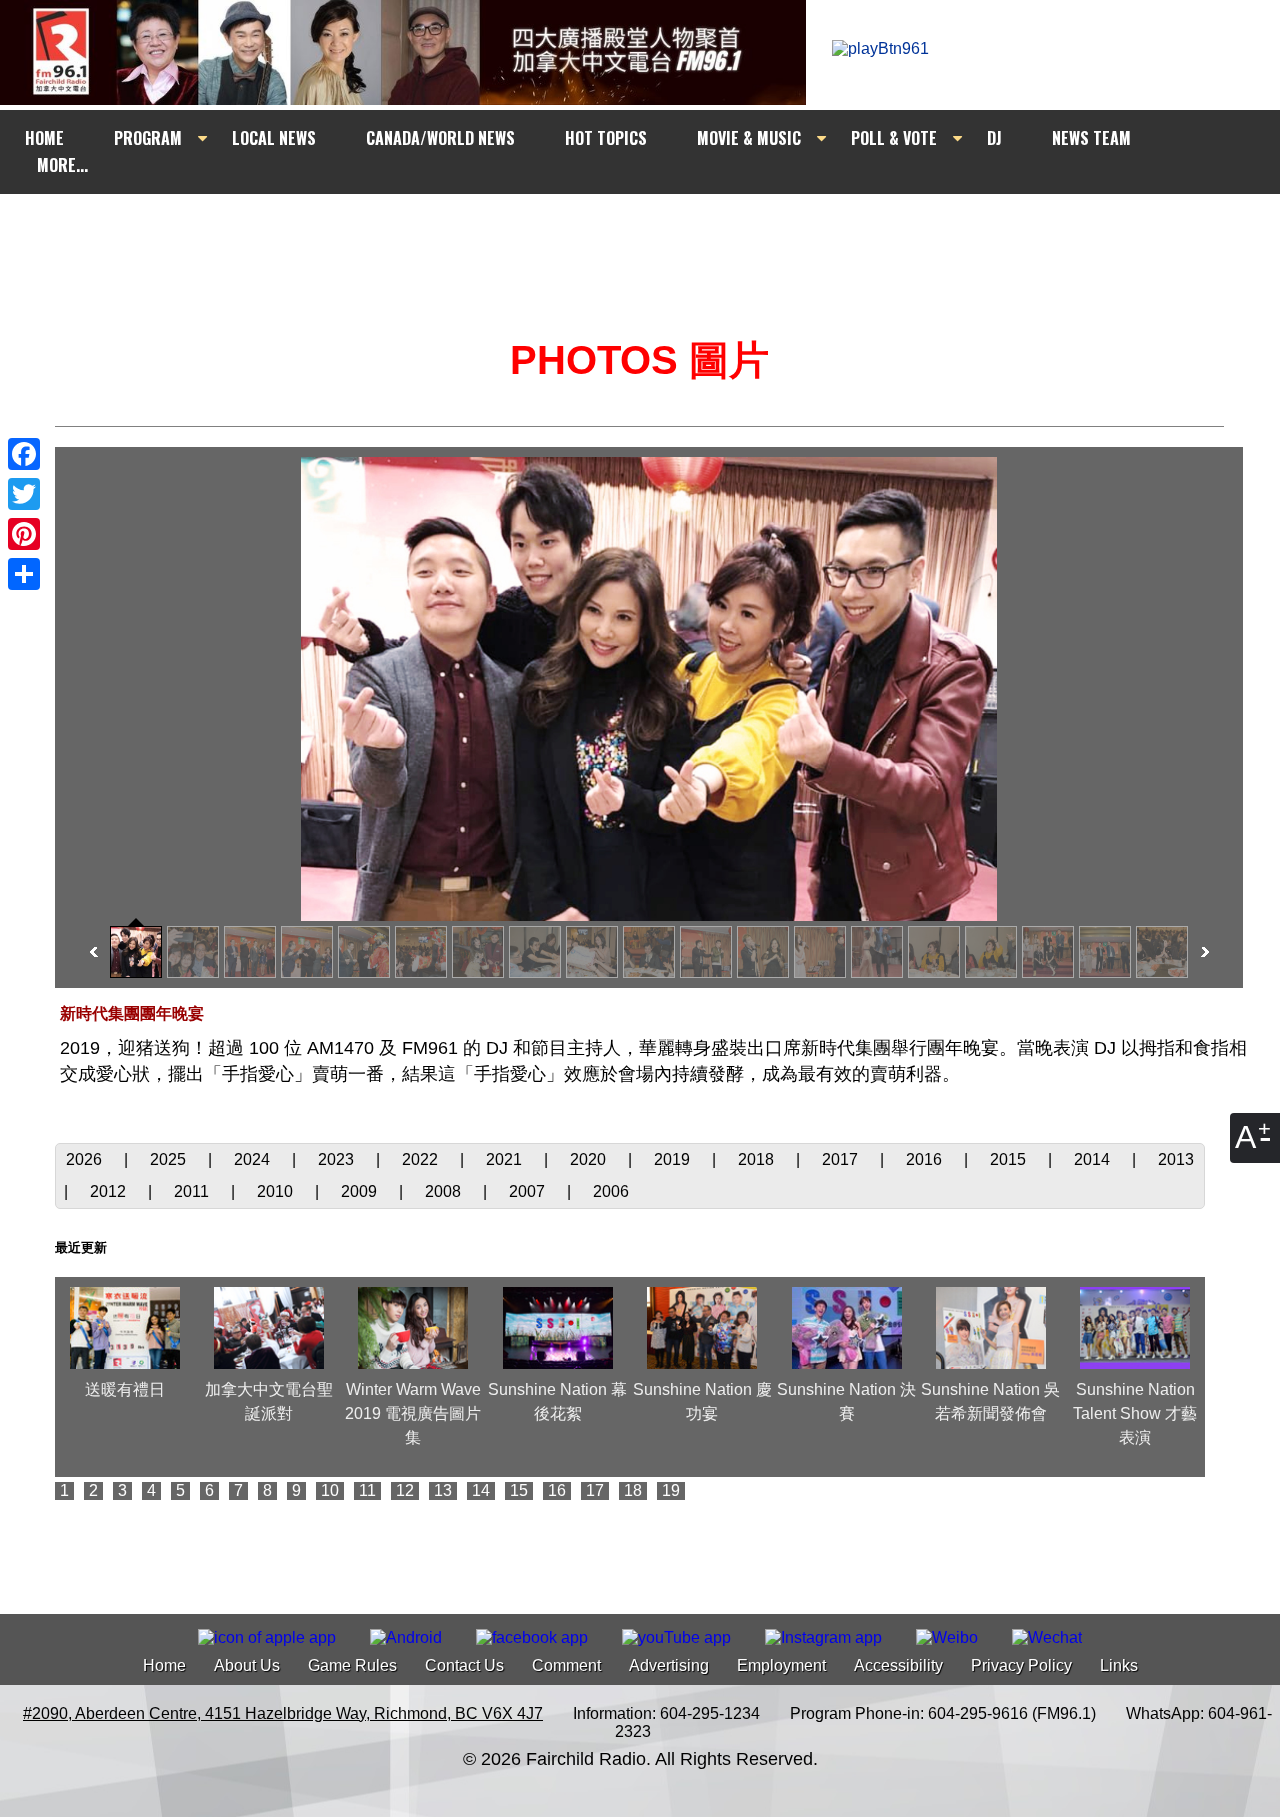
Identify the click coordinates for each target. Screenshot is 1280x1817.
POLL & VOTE (894, 138)
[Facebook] (24, 454)
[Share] (24, 574)
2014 (1094, 1159)
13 (443, 1490)
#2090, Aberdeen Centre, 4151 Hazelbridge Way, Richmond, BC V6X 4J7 (283, 1713)
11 (367, 1490)
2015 (1010, 1159)
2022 (422, 1159)
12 (405, 1490)
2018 (758, 1159)
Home (164, 1665)
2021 (506, 1159)
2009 (361, 1191)
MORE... (62, 165)
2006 (611, 1191)
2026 (86, 1159)
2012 (110, 1191)
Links (1119, 1665)
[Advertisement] (658, 232)
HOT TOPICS (606, 138)
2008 (445, 1191)
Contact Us (464, 1665)
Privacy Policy (1021, 1665)
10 (330, 1490)
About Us (247, 1665)
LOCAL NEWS (274, 138)
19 (671, 1490)
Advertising (669, 1665)
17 (595, 1490)
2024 (254, 1159)
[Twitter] (24, 494)
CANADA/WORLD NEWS (440, 138)
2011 (193, 1191)
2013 (1176, 1159)
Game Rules (352, 1665)
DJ (994, 138)
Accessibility (898, 1665)
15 (519, 1490)
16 (557, 1490)
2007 (529, 1191)
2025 (170, 1159)
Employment (781, 1665)
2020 (590, 1159)
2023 (338, 1159)
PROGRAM (148, 138)
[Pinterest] (24, 534)
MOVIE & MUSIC (749, 138)
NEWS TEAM (1091, 138)
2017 (842, 1159)
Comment (566, 1665)
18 (633, 1490)
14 (481, 1490)
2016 (926, 1159)
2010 (277, 1191)
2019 (674, 1159)
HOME (44, 138)
